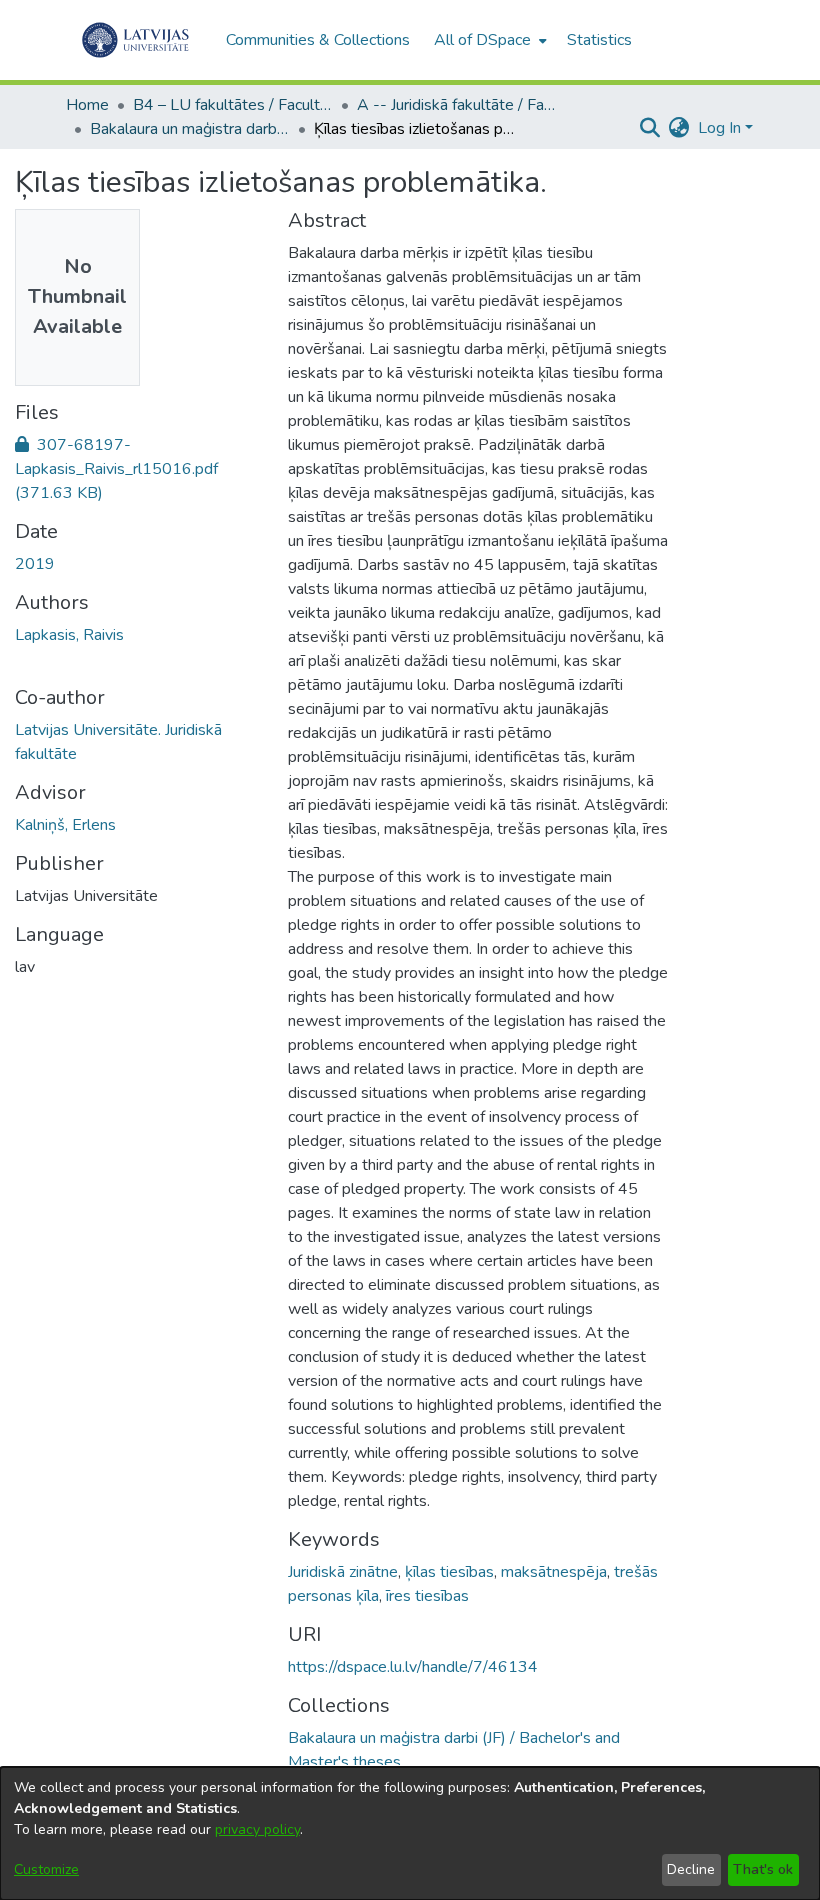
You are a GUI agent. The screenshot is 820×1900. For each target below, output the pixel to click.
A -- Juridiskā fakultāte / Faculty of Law (457, 105)
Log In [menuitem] (719, 128)
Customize (46, 1869)
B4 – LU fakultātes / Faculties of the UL (233, 105)
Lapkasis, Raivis (69, 635)
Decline (691, 1869)
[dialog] (410, 1833)
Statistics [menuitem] (599, 40)
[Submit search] (650, 128)
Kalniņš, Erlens (65, 825)
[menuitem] (488, 40)
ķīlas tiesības (449, 1572)
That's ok (763, 1869)
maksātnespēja (554, 1572)
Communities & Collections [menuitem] (318, 40)
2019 (35, 564)
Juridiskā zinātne (343, 1572)
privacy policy (257, 1829)
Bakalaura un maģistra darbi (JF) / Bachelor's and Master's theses (190, 129)
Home (87, 105)
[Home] (135, 40)
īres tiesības (427, 1596)
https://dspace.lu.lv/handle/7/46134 (413, 1667)
